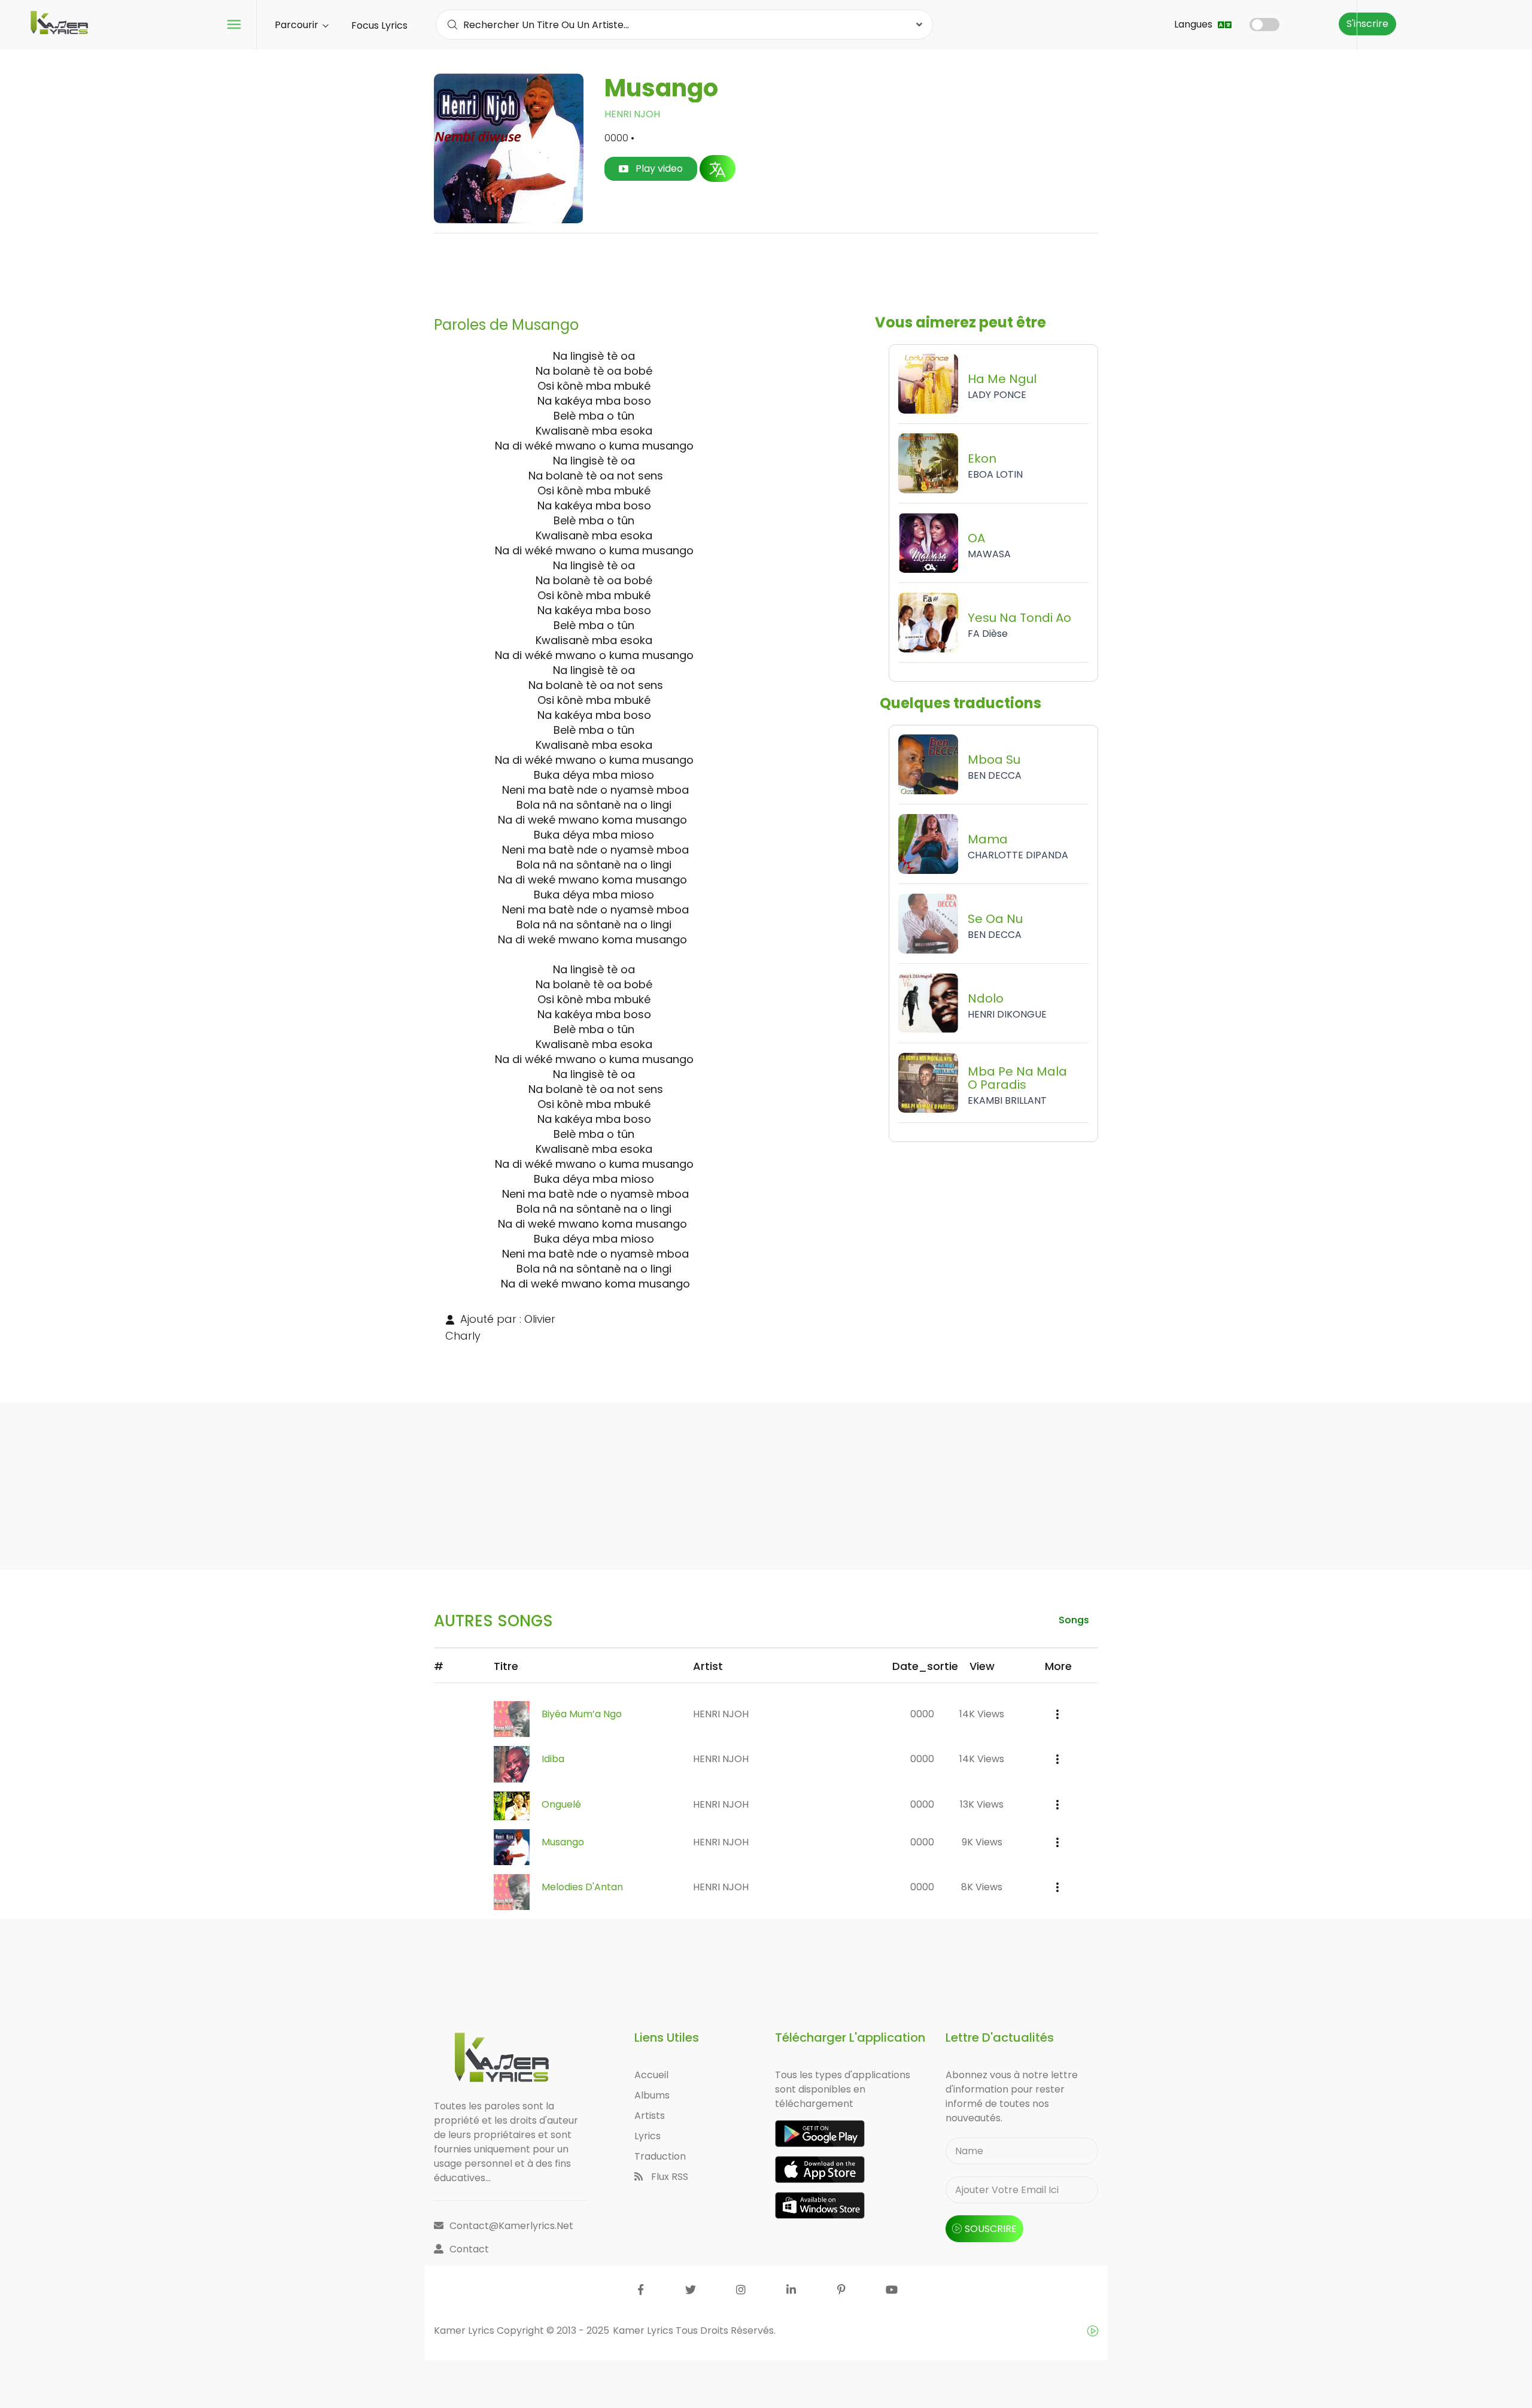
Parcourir (298, 25)
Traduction (660, 2156)
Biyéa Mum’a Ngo (582, 1714)
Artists (650, 2116)
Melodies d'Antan (582, 1887)
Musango (563, 1842)
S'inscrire (1367, 24)
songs (1074, 1620)
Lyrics (648, 2136)
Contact (469, 2249)
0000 (922, 1714)
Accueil (651, 2075)
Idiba (553, 1759)
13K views (982, 1804)
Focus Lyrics (379, 25)
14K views (982, 1714)
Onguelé (561, 1804)
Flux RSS (668, 2177)
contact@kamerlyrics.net (511, 2226)
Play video (658, 168)
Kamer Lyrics (644, 2330)
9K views (982, 1842)
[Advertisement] (766, 270)
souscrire (991, 2229)
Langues (1194, 24)
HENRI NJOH (632, 114)
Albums (652, 2095)
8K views (982, 1887)
